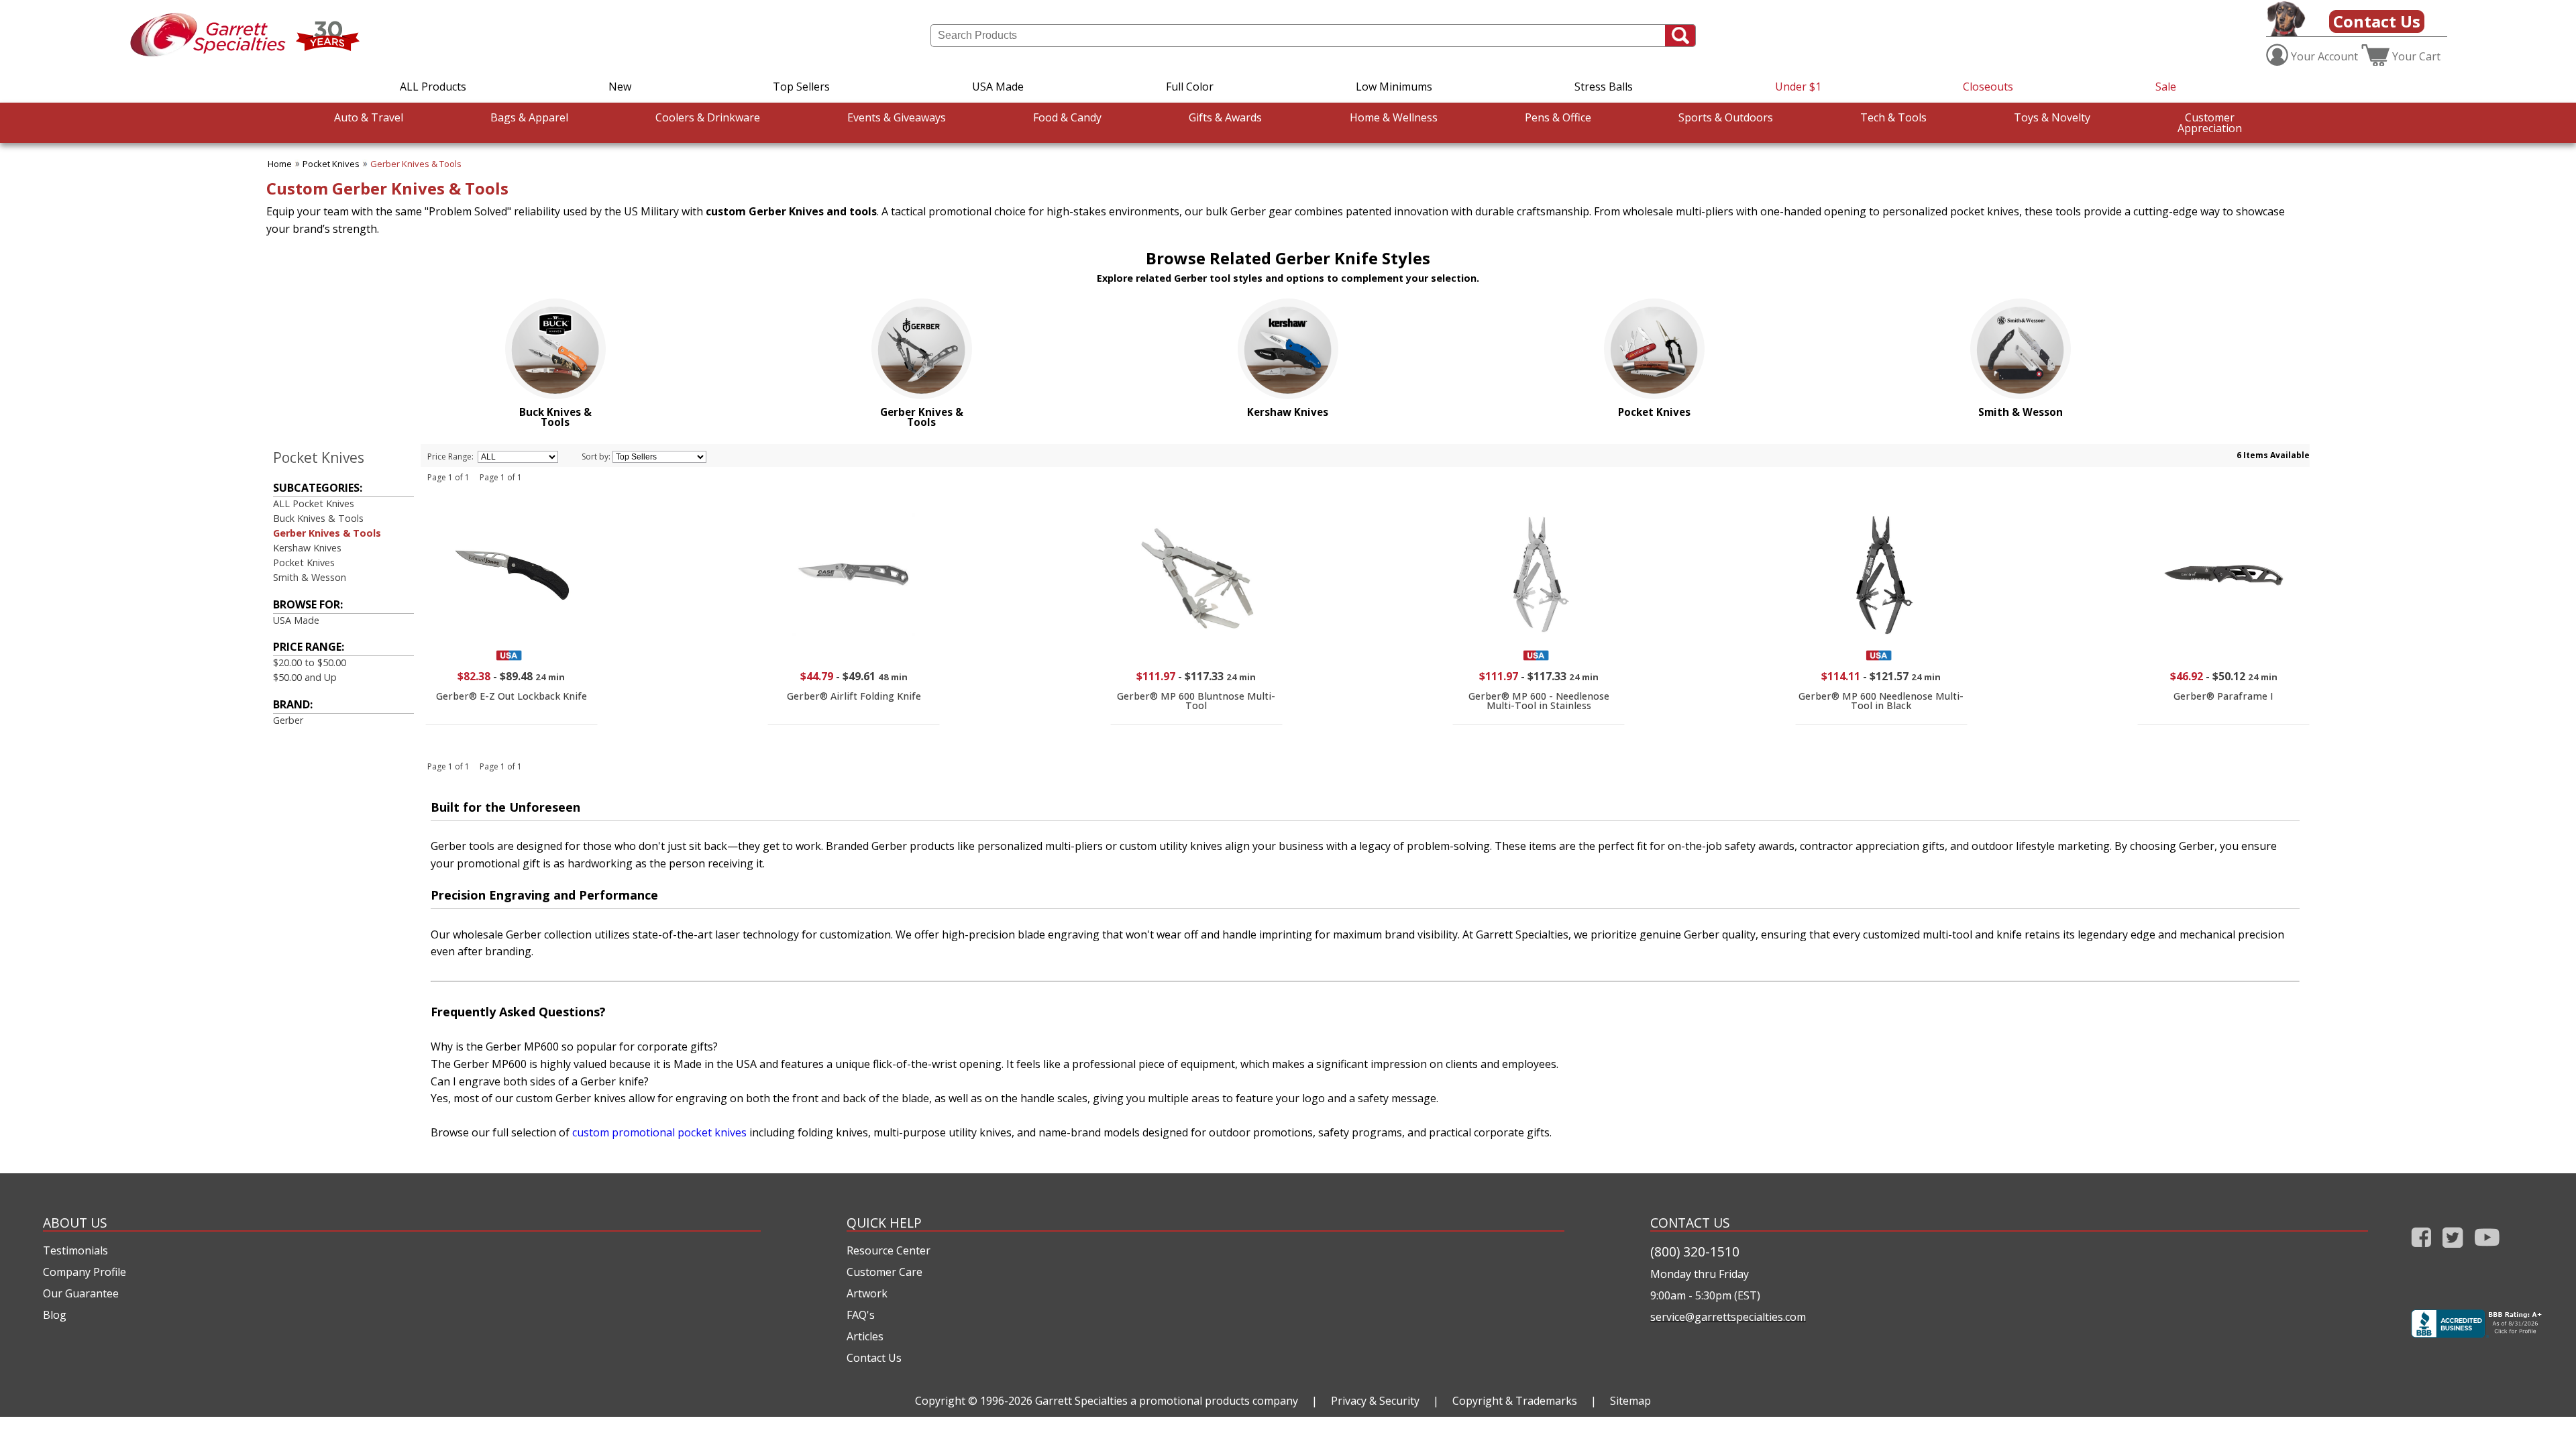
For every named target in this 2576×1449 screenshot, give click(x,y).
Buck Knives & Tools (318, 518)
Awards (1225, 117)
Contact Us (2377, 21)
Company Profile (85, 1272)
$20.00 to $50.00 (310, 662)
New (620, 87)
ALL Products (433, 87)
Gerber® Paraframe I (2223, 696)
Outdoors (1726, 117)
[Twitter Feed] (2453, 1250)
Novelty (2052, 117)
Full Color (1190, 87)
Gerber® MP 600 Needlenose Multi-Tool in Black (1881, 701)
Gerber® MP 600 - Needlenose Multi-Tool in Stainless (1539, 701)
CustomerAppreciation (2210, 123)
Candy (1067, 117)
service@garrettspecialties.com (1728, 1317)
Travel (369, 117)
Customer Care (884, 1272)
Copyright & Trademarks (1515, 1401)
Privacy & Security (1375, 1401)
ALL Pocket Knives (314, 503)
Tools (1893, 117)
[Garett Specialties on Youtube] (2487, 1250)
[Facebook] (2421, 1250)
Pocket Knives (331, 164)
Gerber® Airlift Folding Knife (854, 696)
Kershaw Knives (307, 548)
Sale (2166, 87)
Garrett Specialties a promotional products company (1167, 1401)
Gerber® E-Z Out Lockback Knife (512, 696)
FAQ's (861, 1315)
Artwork (867, 1293)
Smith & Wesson (310, 577)
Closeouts (1988, 87)
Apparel (529, 117)
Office (1558, 117)
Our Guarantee (81, 1293)
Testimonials (75, 1250)
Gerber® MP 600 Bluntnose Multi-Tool (1196, 701)
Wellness (1394, 117)
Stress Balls (1604, 87)
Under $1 (1798, 87)
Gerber (288, 720)
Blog (55, 1315)
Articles (865, 1336)
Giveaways (897, 117)
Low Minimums (1394, 87)
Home (280, 164)
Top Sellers (801, 87)
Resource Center (889, 1250)
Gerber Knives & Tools (416, 164)
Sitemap (1630, 1401)
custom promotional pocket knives (659, 1132)
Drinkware (708, 117)
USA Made (998, 87)
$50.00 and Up (305, 677)
